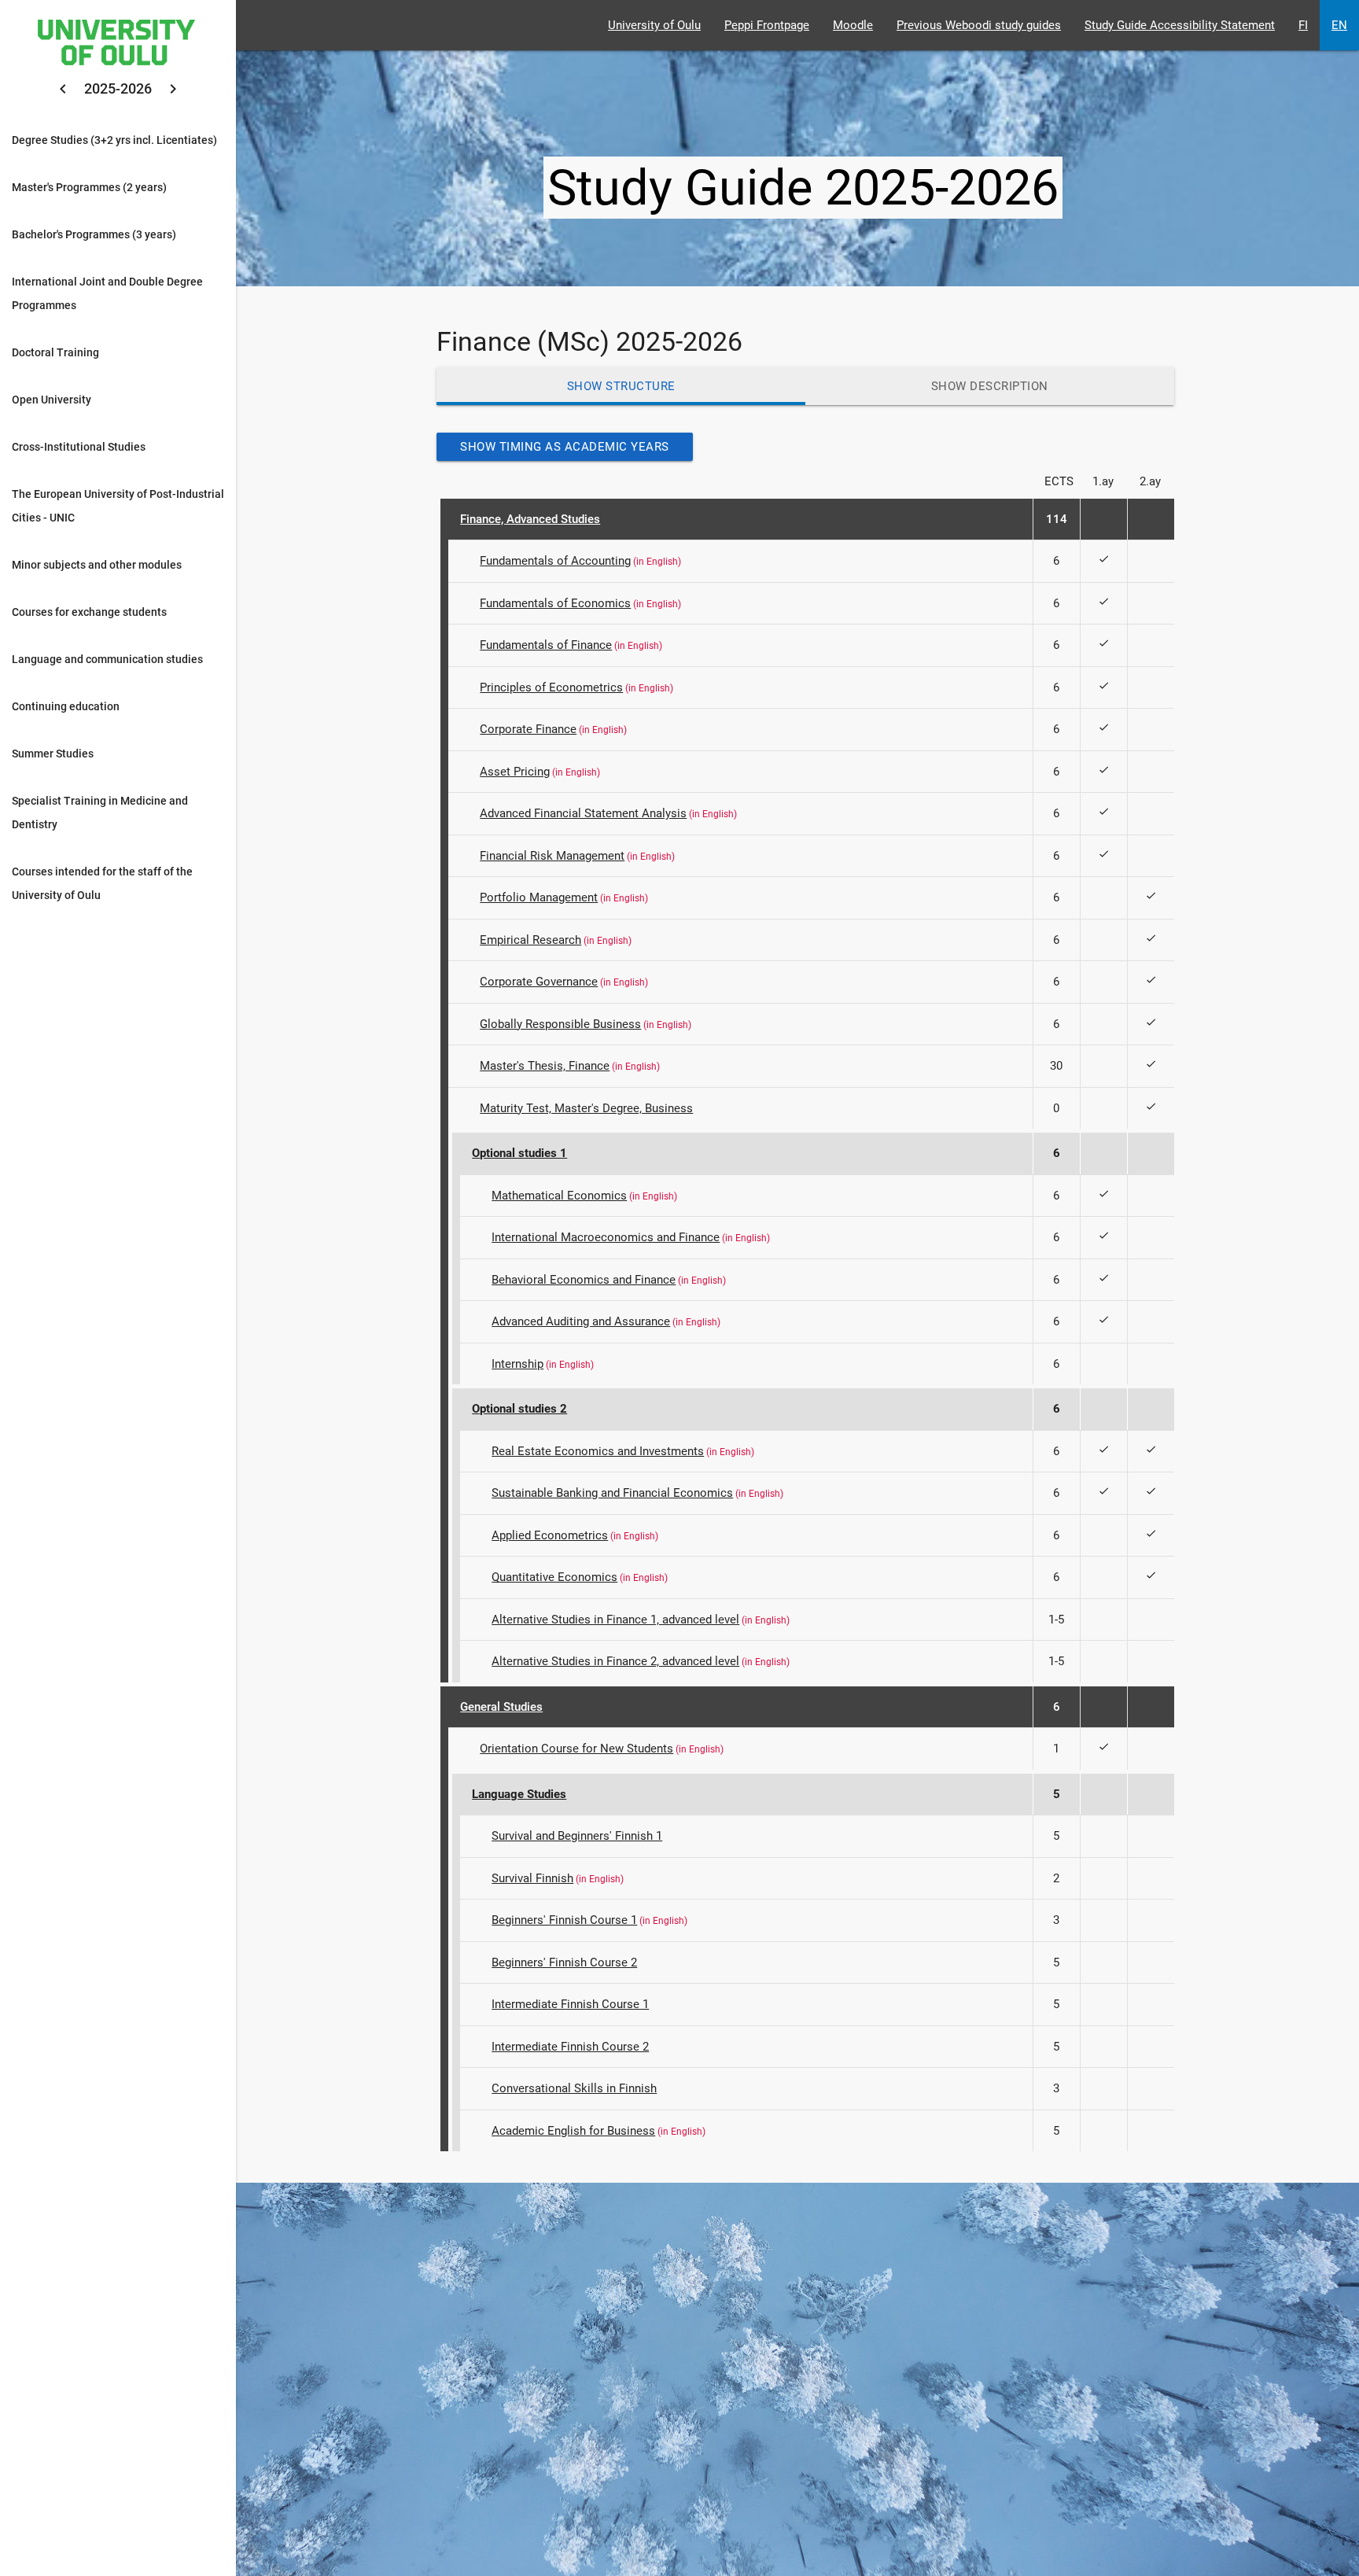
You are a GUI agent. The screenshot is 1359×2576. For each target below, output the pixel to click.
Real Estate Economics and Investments (598, 1451)
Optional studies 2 (519, 1409)
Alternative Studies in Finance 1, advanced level (615, 1620)
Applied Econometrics (550, 1535)
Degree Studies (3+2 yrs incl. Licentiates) (114, 140)
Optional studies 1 (519, 1153)
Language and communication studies (107, 659)
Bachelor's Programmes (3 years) (94, 234)
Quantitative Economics (554, 1577)
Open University (52, 400)
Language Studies (519, 1794)
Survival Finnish (532, 1878)
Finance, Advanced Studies (530, 519)
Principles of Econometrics (551, 687)
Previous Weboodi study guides (979, 25)
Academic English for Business (573, 2131)
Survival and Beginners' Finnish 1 (577, 1836)
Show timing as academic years (565, 447)
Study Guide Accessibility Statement (1180, 25)
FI (1303, 25)
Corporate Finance (528, 729)
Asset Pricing (515, 772)
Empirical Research (530, 940)
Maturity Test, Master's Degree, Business (586, 1108)
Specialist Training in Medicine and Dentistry (100, 813)
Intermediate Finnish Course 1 (570, 2004)
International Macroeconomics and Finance (606, 1237)
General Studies (501, 1707)
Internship (517, 1364)
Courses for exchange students (89, 612)
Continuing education (66, 706)
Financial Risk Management (552, 856)
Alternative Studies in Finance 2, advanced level (615, 1661)
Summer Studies (53, 754)
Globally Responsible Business (560, 1024)
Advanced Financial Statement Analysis (583, 813)
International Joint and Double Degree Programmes (107, 293)
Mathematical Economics (559, 1196)
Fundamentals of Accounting (555, 561)
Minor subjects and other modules (97, 565)
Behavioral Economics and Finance (584, 1280)
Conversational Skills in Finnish (574, 2088)
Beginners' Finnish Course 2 (564, 1962)
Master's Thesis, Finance (545, 1066)
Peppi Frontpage (767, 25)
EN (1339, 25)
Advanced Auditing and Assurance (581, 1321)
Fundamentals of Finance (546, 645)
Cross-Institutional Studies (79, 447)
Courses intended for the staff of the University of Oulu (102, 883)
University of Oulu (654, 25)
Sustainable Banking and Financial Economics (612, 1493)
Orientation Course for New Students (576, 1749)
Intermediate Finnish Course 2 (570, 2047)
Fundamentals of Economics (555, 603)
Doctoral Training (55, 352)
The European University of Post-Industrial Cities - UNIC (118, 506)
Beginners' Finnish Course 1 (564, 1920)
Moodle (853, 25)
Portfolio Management (539, 897)
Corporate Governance (539, 982)
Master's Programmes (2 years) (89, 187)
